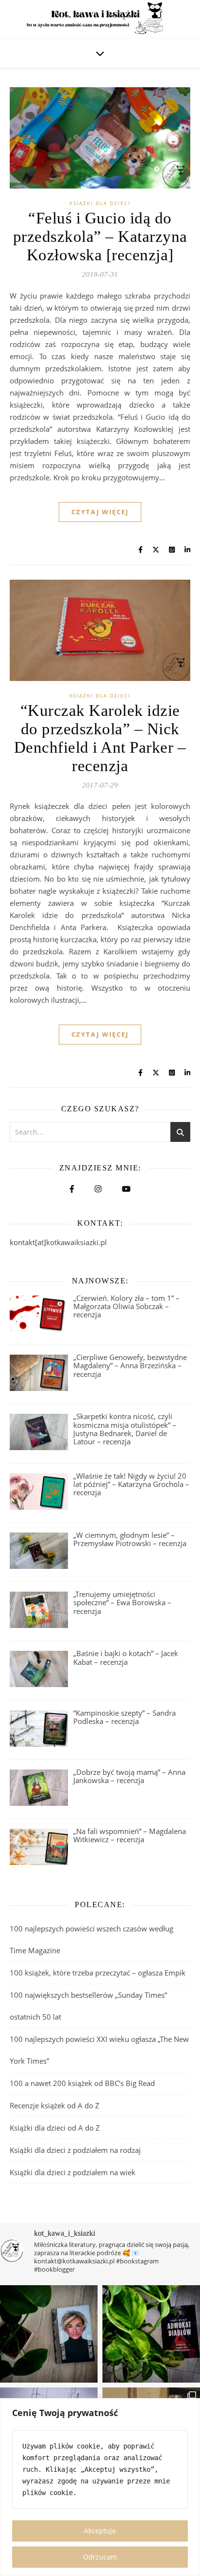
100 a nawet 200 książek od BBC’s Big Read (82, 2083)
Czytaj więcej (100, 512)
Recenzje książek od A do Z (55, 2105)
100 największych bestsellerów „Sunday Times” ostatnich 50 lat (88, 2006)
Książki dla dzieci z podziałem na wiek (73, 2172)
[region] (100, 2487)
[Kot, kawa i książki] (100, 19)
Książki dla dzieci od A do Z (55, 2128)
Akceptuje (100, 2531)
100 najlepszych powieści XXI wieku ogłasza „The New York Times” (99, 2050)
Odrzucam (100, 2557)
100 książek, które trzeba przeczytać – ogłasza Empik (98, 1973)
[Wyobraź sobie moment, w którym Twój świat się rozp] (49, 2334)
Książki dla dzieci (100, 203)
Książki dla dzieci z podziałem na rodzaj (75, 2150)
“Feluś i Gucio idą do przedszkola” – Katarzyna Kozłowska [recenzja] (100, 237)
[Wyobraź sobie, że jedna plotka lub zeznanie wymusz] (151, 2334)
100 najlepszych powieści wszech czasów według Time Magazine (92, 1939)
